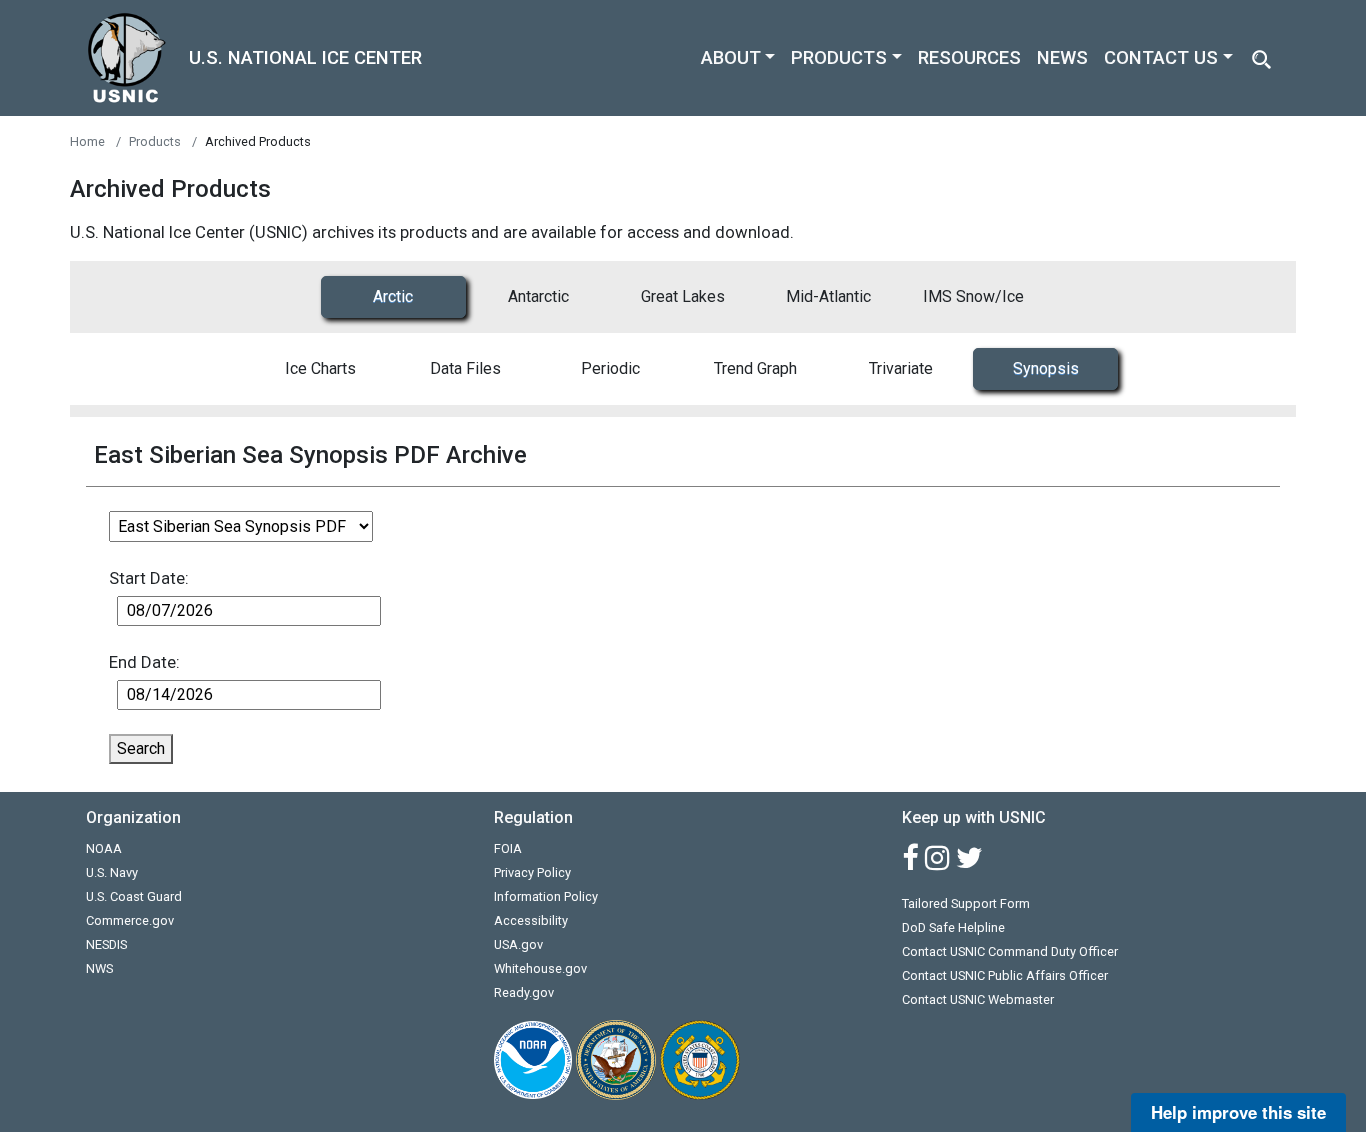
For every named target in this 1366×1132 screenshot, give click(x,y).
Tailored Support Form (966, 903)
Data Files (465, 368)
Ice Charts (320, 368)
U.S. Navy (112, 872)
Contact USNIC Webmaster (978, 999)
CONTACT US (1161, 57)
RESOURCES (969, 57)
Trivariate (901, 368)
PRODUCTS (839, 57)
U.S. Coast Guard (134, 896)
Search (141, 748)
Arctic (393, 296)
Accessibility (531, 920)
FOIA (508, 848)
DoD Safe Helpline (953, 927)
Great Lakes (683, 296)
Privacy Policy (532, 872)
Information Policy (546, 896)
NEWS (1062, 57)
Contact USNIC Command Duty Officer (1010, 951)
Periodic (610, 368)
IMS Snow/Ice (973, 296)
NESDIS (106, 944)
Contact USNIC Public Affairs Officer (1005, 975)
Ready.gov (524, 992)
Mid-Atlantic (828, 296)
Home (87, 141)
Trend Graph (755, 368)
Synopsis (1046, 368)
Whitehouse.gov (540, 968)
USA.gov (518, 944)
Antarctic (538, 296)
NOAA (104, 848)
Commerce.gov (130, 920)
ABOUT (731, 57)
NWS (99, 968)
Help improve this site (1238, 1112)
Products (155, 141)
